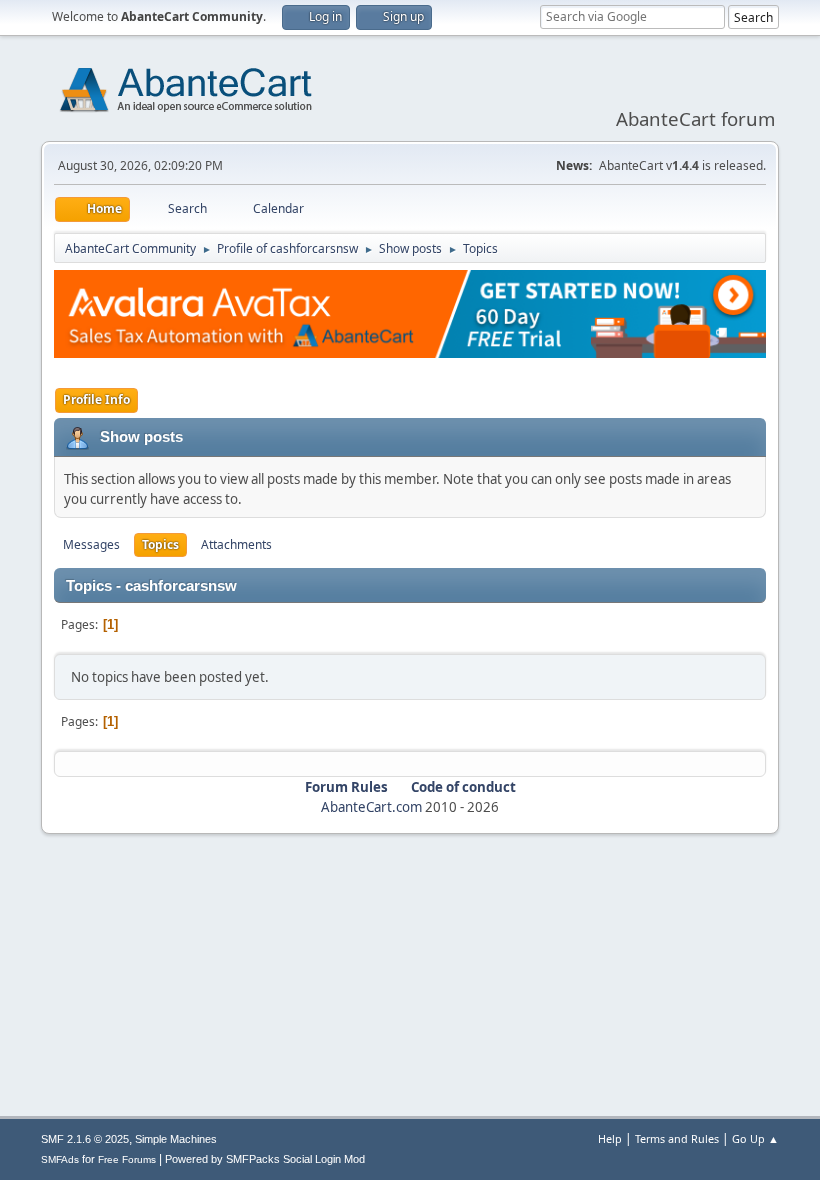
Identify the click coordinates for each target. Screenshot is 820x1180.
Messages (91, 544)
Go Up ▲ (755, 1138)
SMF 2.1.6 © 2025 (85, 1139)
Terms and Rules (677, 1138)
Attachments (236, 544)
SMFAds (60, 1159)
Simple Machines (176, 1139)
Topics (160, 544)
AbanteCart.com (371, 807)
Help (610, 1138)
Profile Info (96, 399)
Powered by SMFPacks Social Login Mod (265, 1159)
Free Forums (127, 1159)
